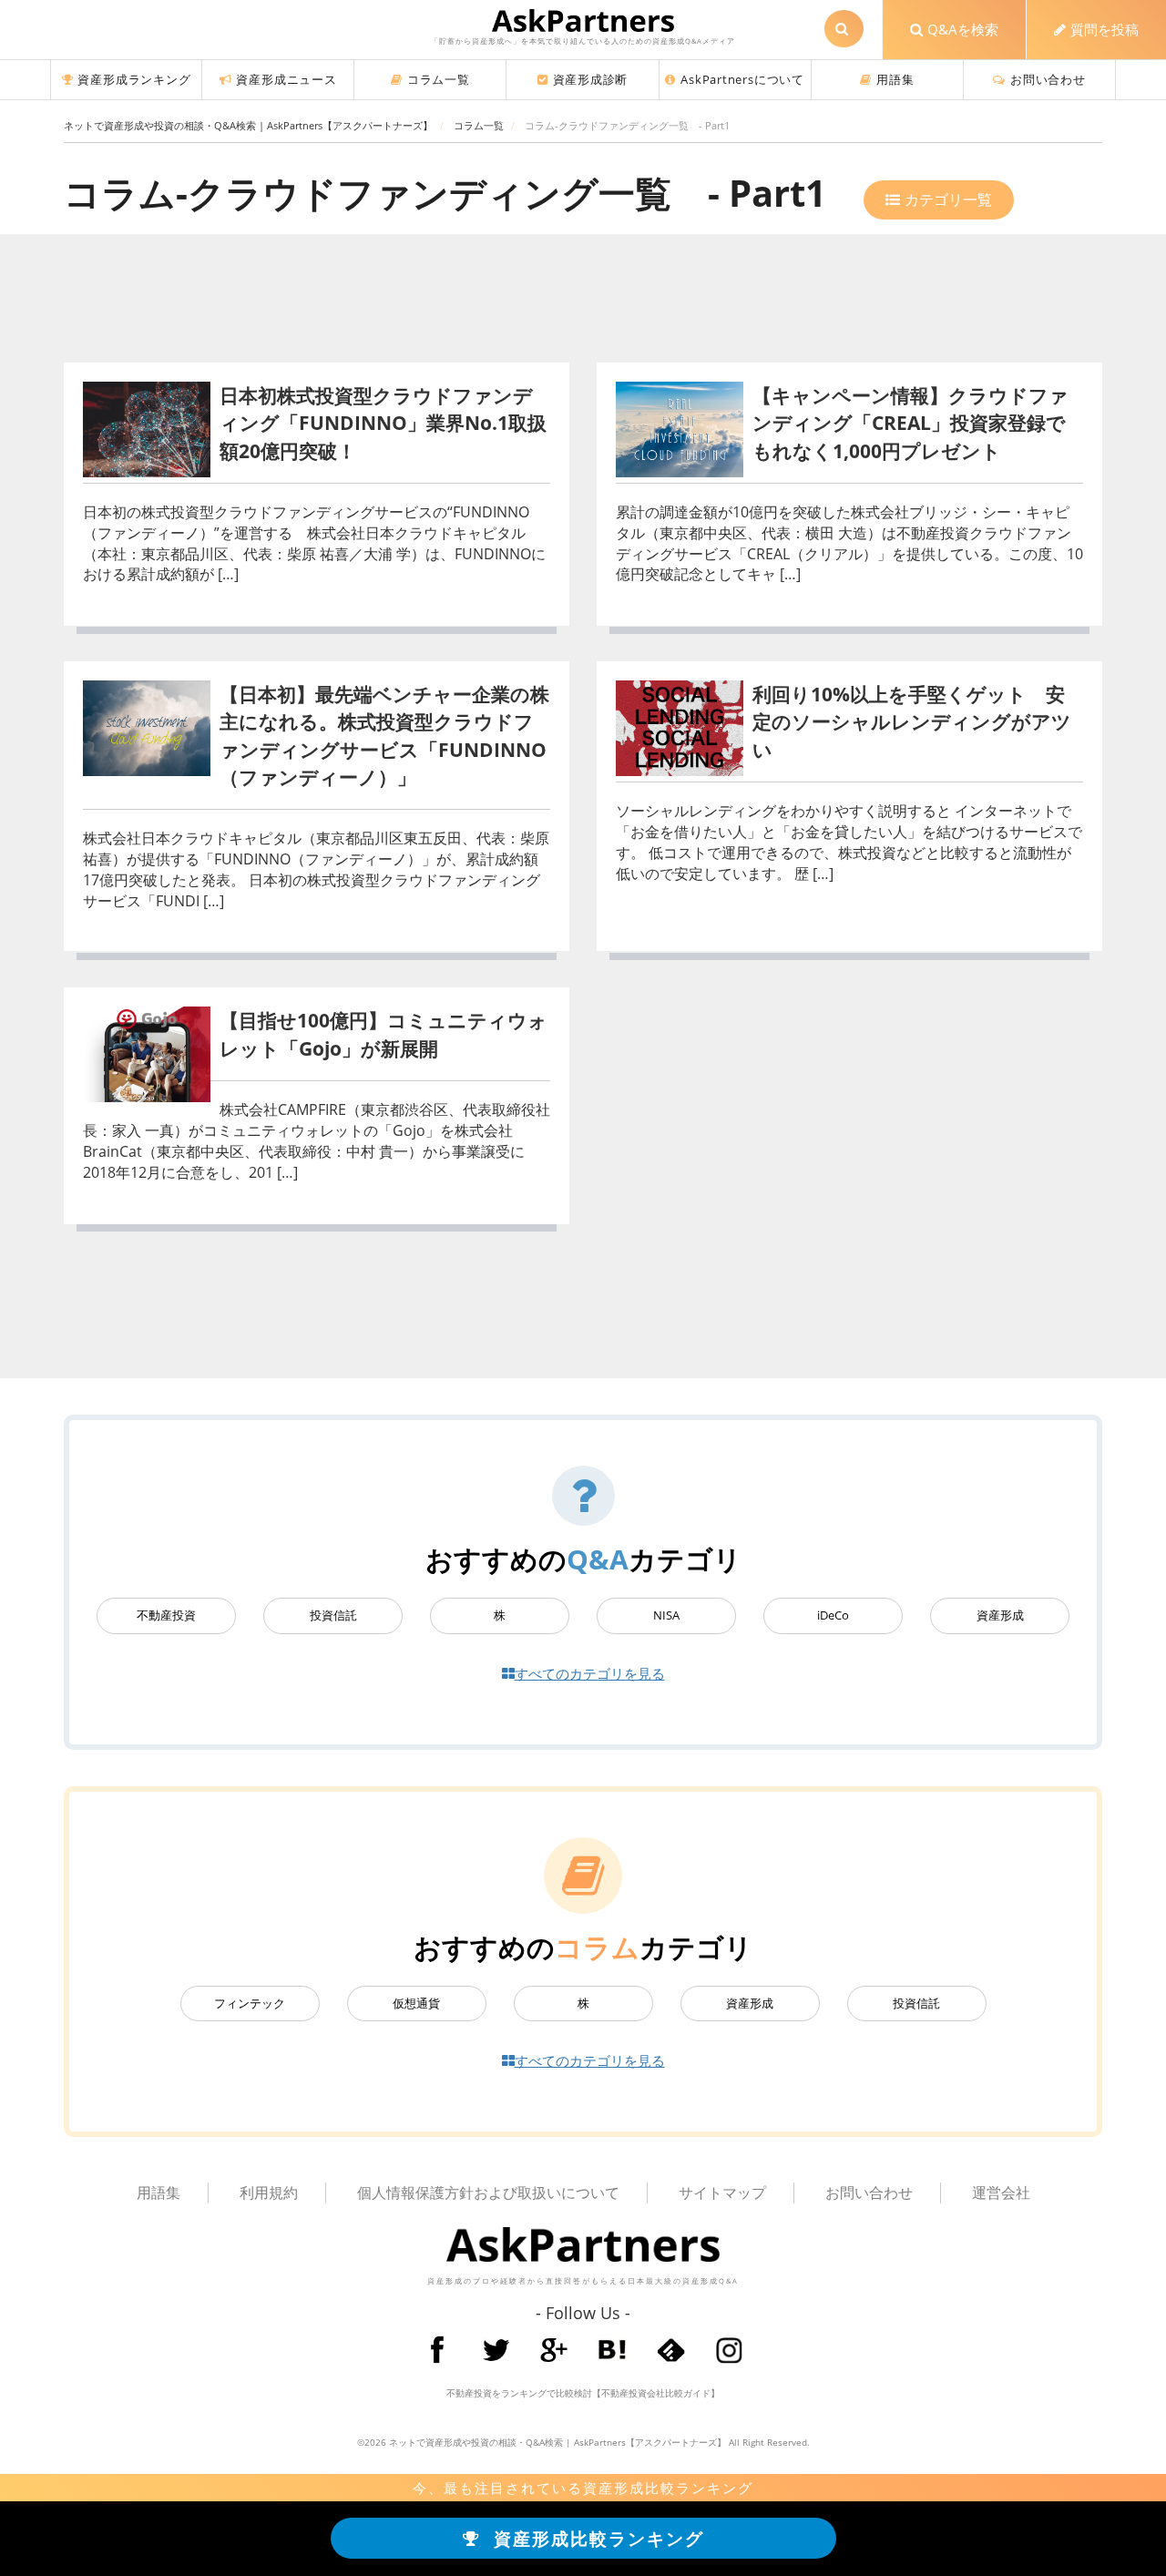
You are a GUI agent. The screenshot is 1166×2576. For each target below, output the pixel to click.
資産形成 (1000, 1615)
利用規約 (269, 2193)
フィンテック (250, 2004)
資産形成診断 (591, 79)
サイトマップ (722, 2193)
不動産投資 (166, 1615)
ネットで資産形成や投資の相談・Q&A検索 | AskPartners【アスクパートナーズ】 (557, 2442)
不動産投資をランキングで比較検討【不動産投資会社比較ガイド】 (583, 2393)
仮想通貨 (416, 2004)
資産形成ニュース (286, 79)
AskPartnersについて (742, 79)
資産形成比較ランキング (599, 2538)
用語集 (895, 79)
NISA (666, 1615)
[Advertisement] (583, 302)
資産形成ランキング (134, 79)
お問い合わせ (1048, 79)
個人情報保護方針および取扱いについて (488, 2193)
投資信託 (333, 1615)
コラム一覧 (439, 79)
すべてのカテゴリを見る (590, 1673)
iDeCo (833, 1615)
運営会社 (1001, 2193)
